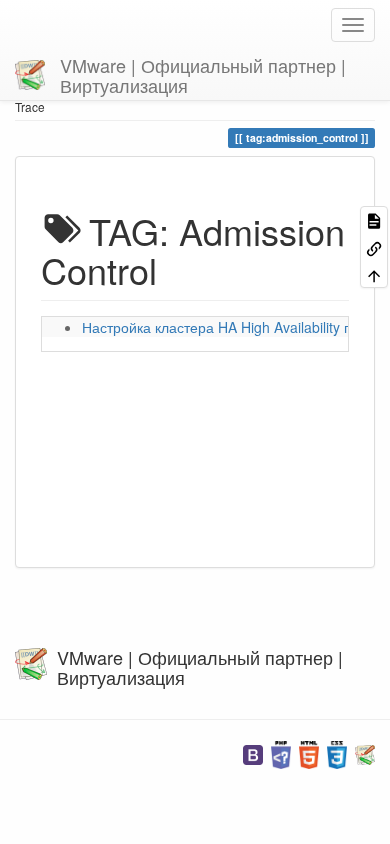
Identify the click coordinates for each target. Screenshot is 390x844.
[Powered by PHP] (281, 752)
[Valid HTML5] (309, 752)
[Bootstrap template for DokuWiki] (253, 752)
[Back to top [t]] (374, 274)
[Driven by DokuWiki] (365, 752)
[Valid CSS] (337, 752)
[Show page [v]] (374, 219)
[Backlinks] (374, 246)
